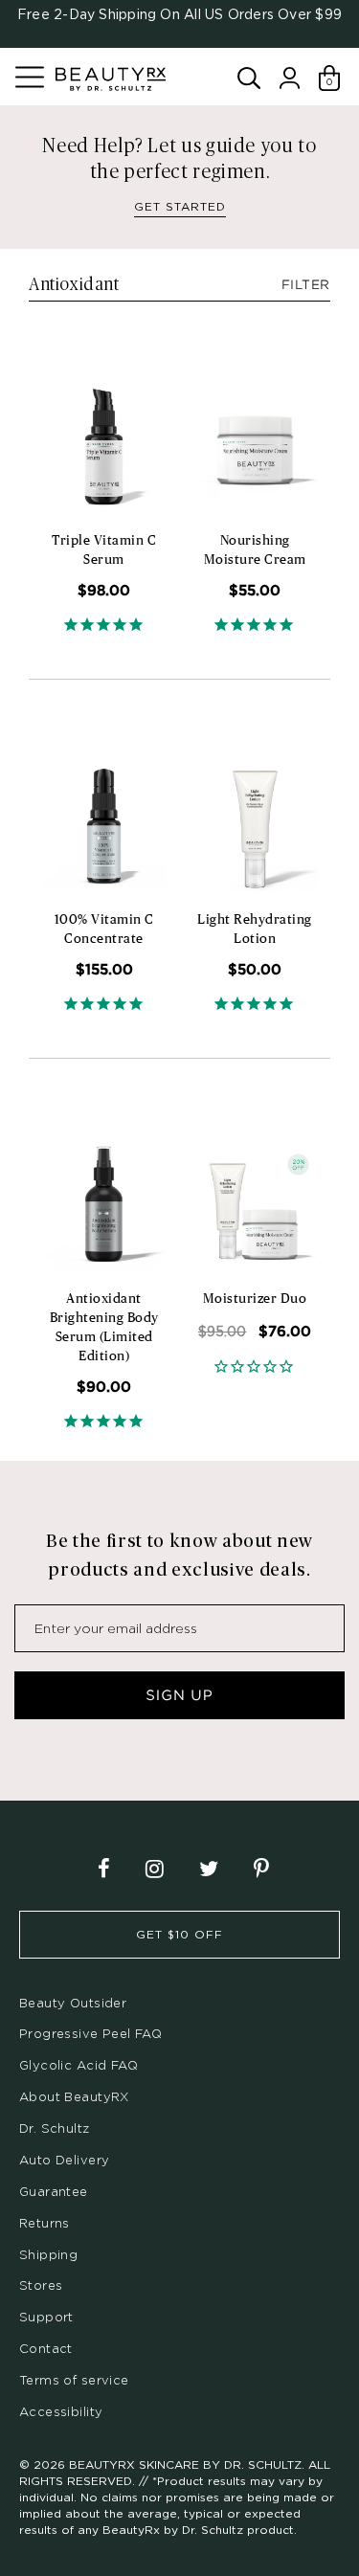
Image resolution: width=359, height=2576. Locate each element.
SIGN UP (179, 1695)
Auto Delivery (64, 2160)
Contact (46, 2348)
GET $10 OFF (179, 1934)
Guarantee (54, 2191)
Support (46, 2317)
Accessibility (61, 2411)
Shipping (48, 2254)
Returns (45, 2223)
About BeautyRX (74, 2096)
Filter (306, 285)
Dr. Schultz (55, 2128)
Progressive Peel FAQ (90, 2033)
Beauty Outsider (73, 2003)
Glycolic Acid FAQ (79, 2065)
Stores (41, 2285)
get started (180, 206)
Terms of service (74, 2380)
